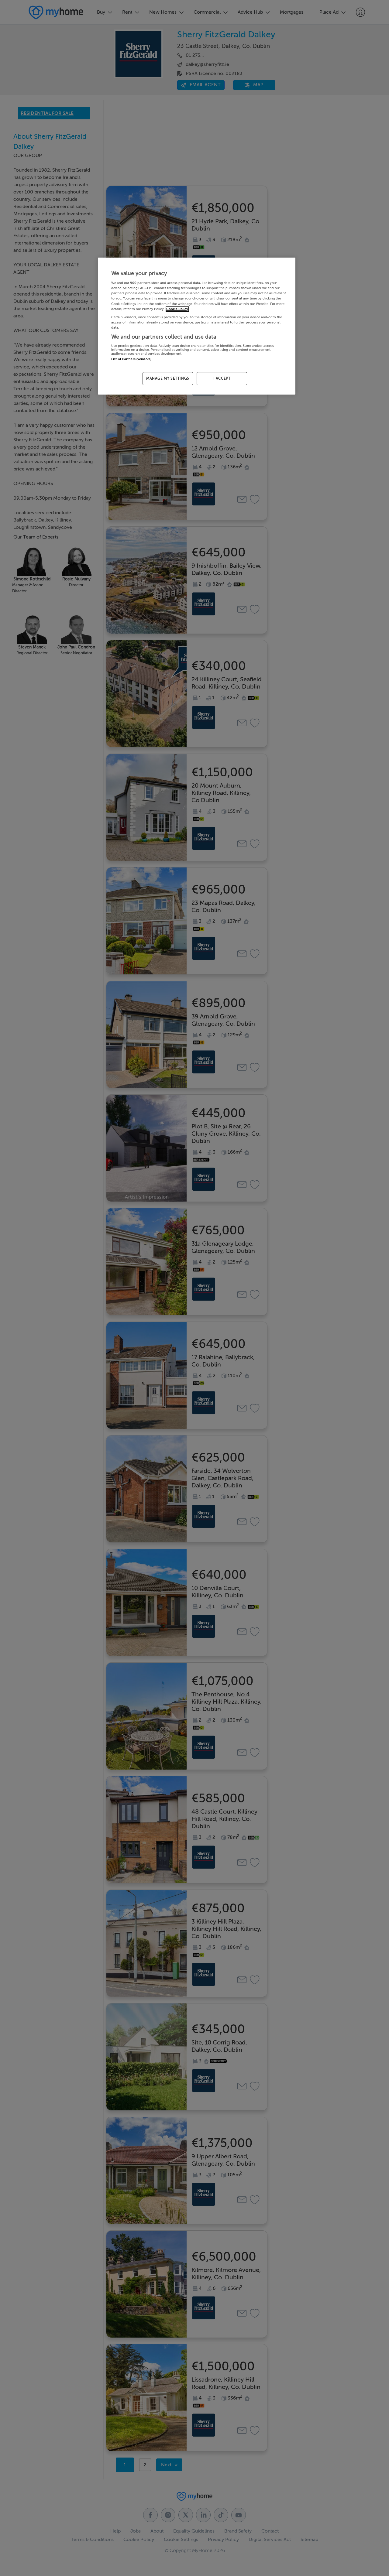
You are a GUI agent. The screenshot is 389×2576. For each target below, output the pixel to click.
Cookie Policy (177, 309)
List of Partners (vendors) (131, 359)
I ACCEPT (222, 378)
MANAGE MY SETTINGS (168, 378)
